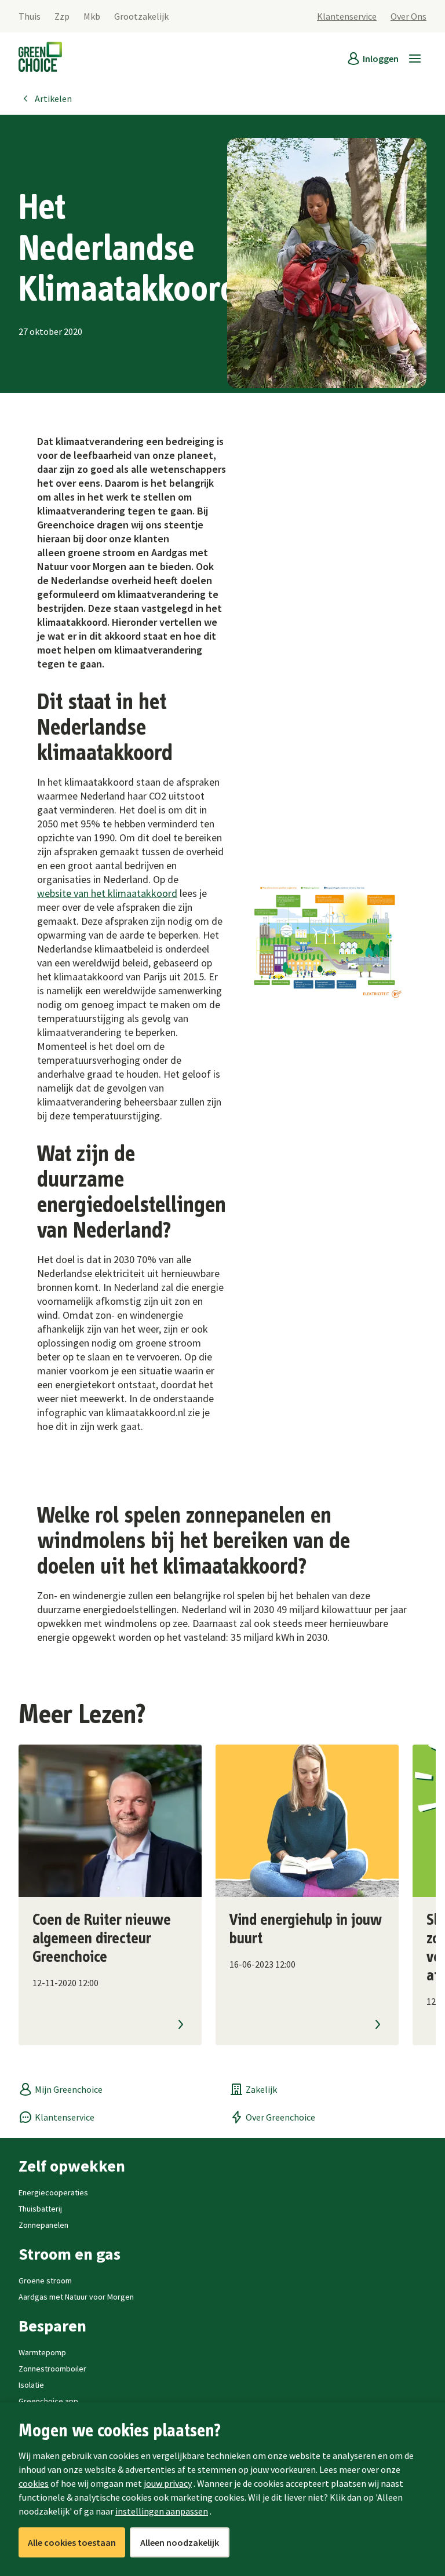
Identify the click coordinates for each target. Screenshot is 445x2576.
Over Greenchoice (280, 2117)
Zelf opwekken (72, 2166)
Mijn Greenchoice (69, 2089)
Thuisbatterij (40, 2209)
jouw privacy (168, 2483)
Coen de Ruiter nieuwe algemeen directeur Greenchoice (102, 1939)
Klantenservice (347, 16)
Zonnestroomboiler (52, 2369)
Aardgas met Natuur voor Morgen (76, 2297)
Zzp (62, 16)
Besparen (52, 2326)
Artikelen (53, 98)
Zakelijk (261, 2089)
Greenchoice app (48, 2401)
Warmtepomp (42, 2352)
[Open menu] (415, 59)
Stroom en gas (70, 2254)
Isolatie (31, 2385)
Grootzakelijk (141, 16)
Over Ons (408, 16)
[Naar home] (40, 59)
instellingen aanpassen (162, 2511)
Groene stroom (45, 2281)
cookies (34, 2483)
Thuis (30, 16)
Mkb (92, 16)
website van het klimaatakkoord (107, 893)
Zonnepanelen (43, 2225)
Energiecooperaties (53, 2192)
